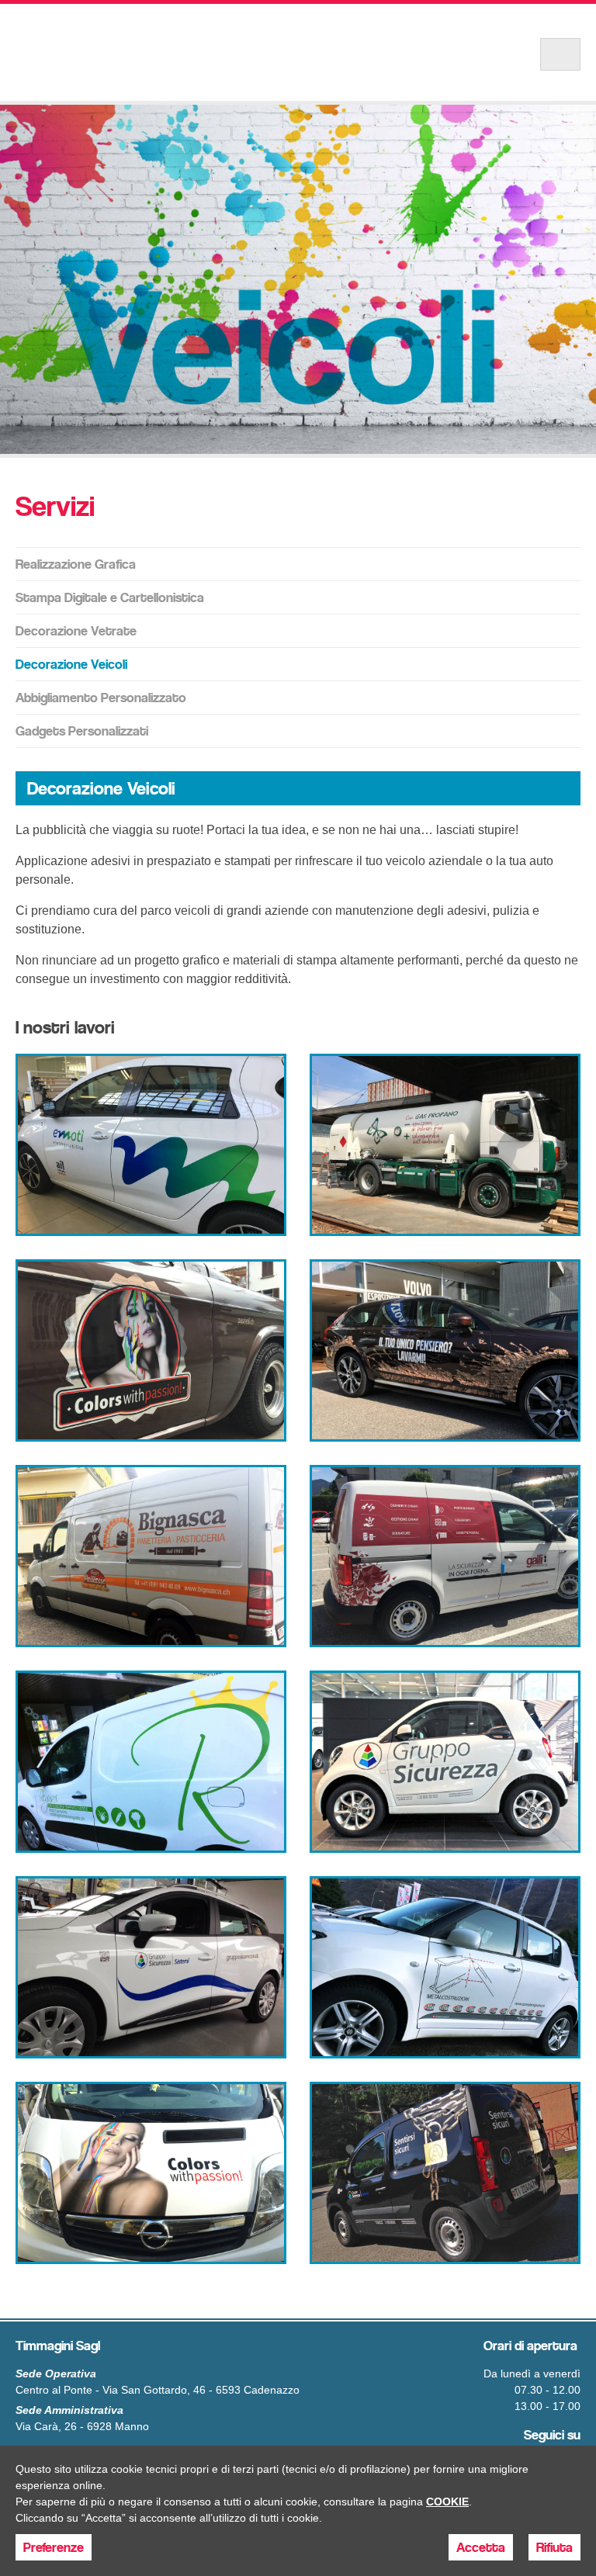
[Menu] (560, 54)
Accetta (481, 2547)
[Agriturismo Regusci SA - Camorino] (151, 1762)
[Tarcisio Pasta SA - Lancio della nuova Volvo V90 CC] (445, 1350)
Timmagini (124, 52)
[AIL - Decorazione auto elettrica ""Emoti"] (151, 1145)
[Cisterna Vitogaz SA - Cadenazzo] (445, 1145)
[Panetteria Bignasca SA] (151, 1556)
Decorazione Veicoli (71, 664)
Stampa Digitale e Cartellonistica (110, 597)
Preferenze (54, 2547)
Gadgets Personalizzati (82, 731)
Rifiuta (554, 2547)
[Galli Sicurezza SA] (445, 1556)
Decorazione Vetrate (76, 631)
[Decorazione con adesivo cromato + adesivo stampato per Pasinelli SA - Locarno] (151, 1350)
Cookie (447, 2502)
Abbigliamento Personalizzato (101, 698)
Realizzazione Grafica (76, 564)
